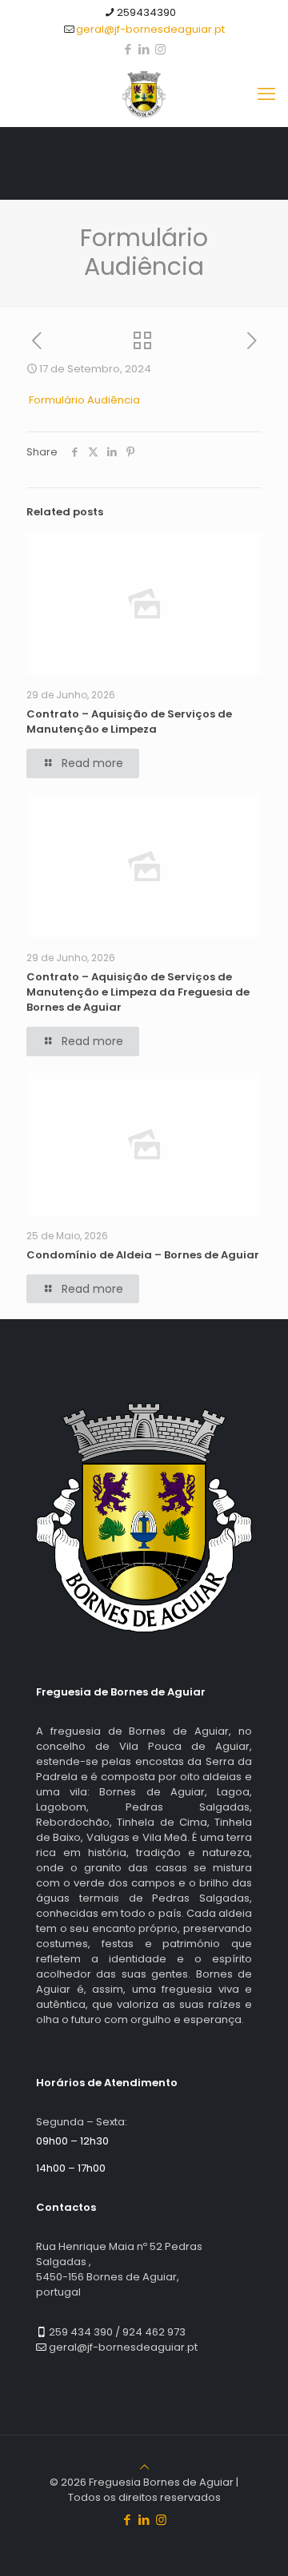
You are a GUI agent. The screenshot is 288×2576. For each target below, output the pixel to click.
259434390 (146, 12)
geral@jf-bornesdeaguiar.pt (150, 29)
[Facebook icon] (128, 49)
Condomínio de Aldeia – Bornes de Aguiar (143, 1255)
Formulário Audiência (84, 400)
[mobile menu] (266, 94)
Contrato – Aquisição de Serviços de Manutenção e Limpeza (129, 722)
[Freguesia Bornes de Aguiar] (144, 94)
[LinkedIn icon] (144, 49)
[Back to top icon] (144, 2467)
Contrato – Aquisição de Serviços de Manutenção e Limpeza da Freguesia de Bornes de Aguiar (138, 992)
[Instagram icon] (160, 49)
